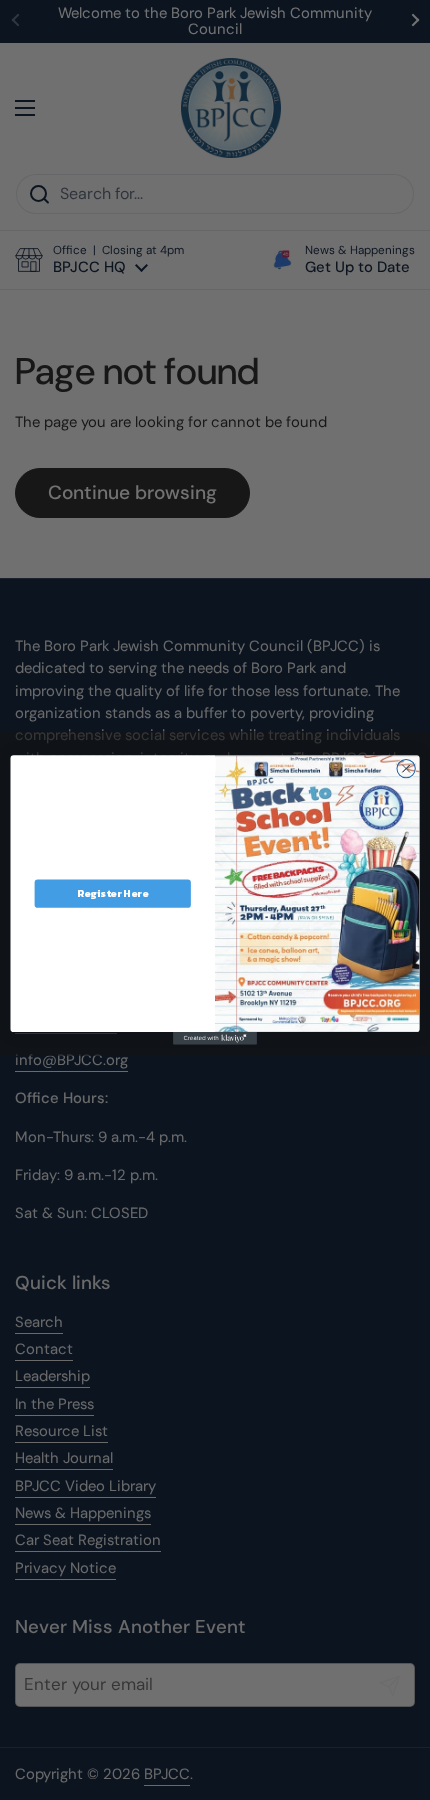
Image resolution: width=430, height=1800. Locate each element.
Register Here (112, 894)
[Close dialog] (406, 769)
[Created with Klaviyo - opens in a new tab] (215, 1038)
